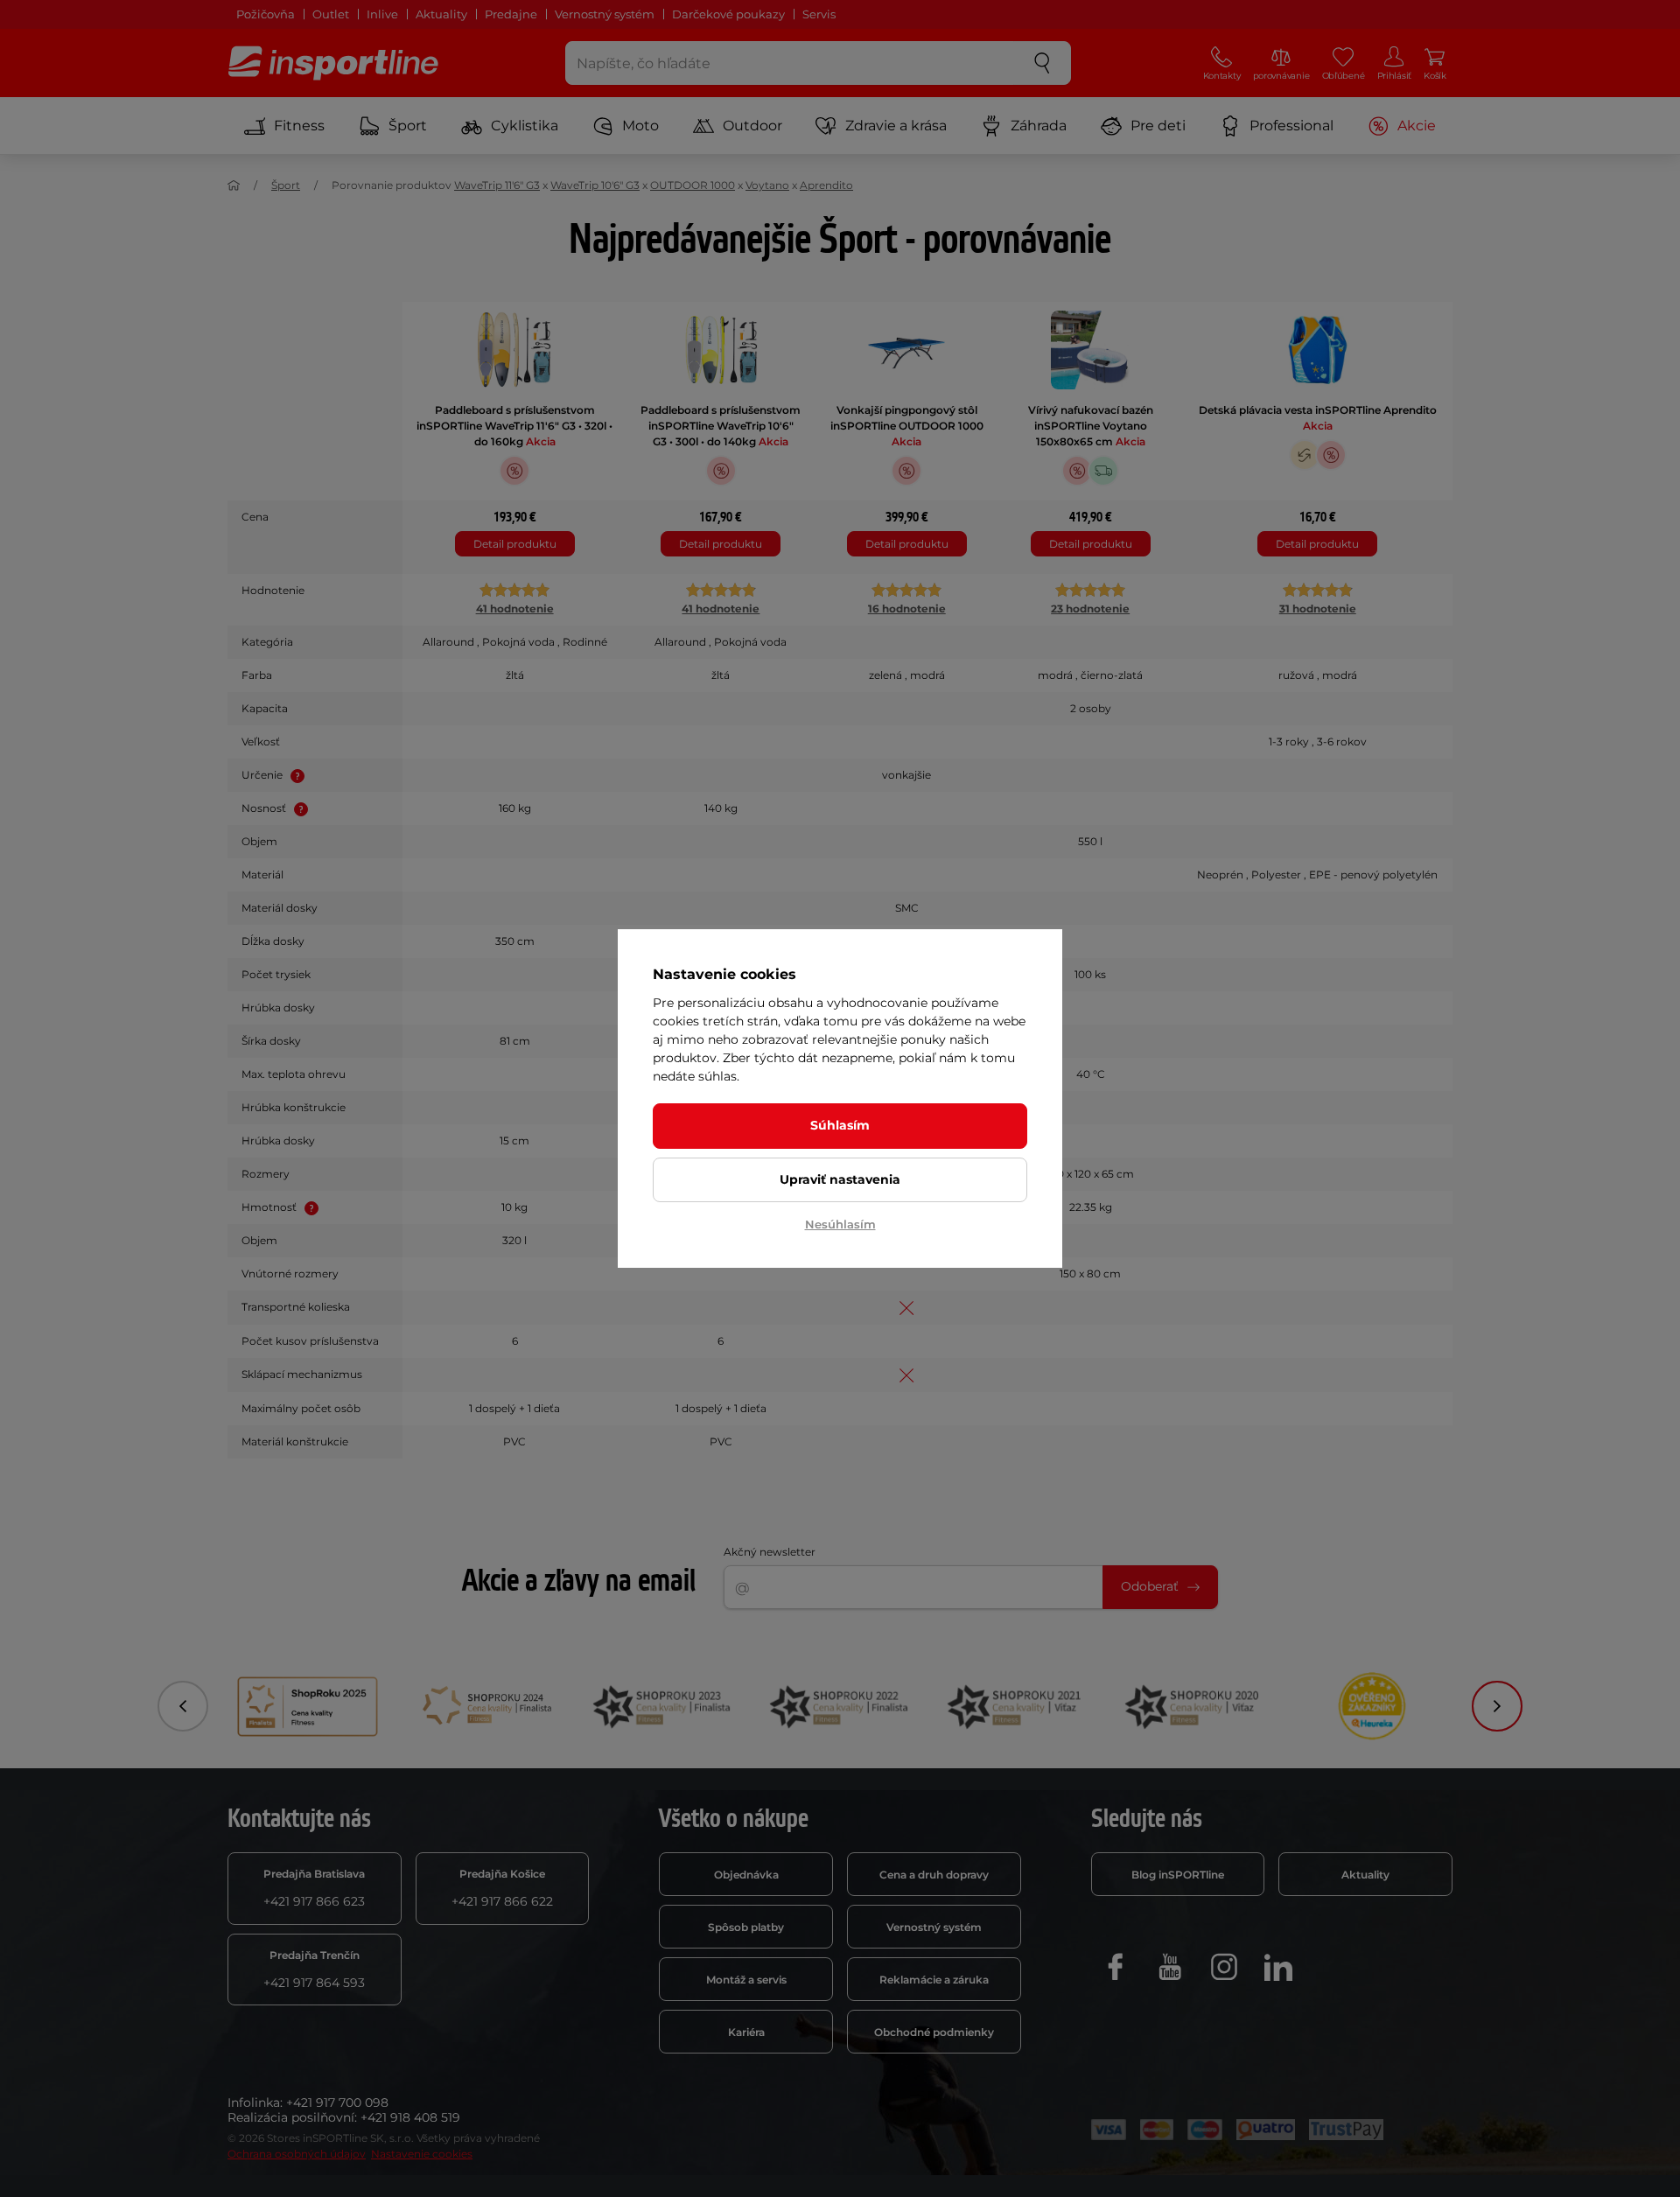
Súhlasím (840, 1125)
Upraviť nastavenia (840, 1179)
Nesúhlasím (840, 1224)
